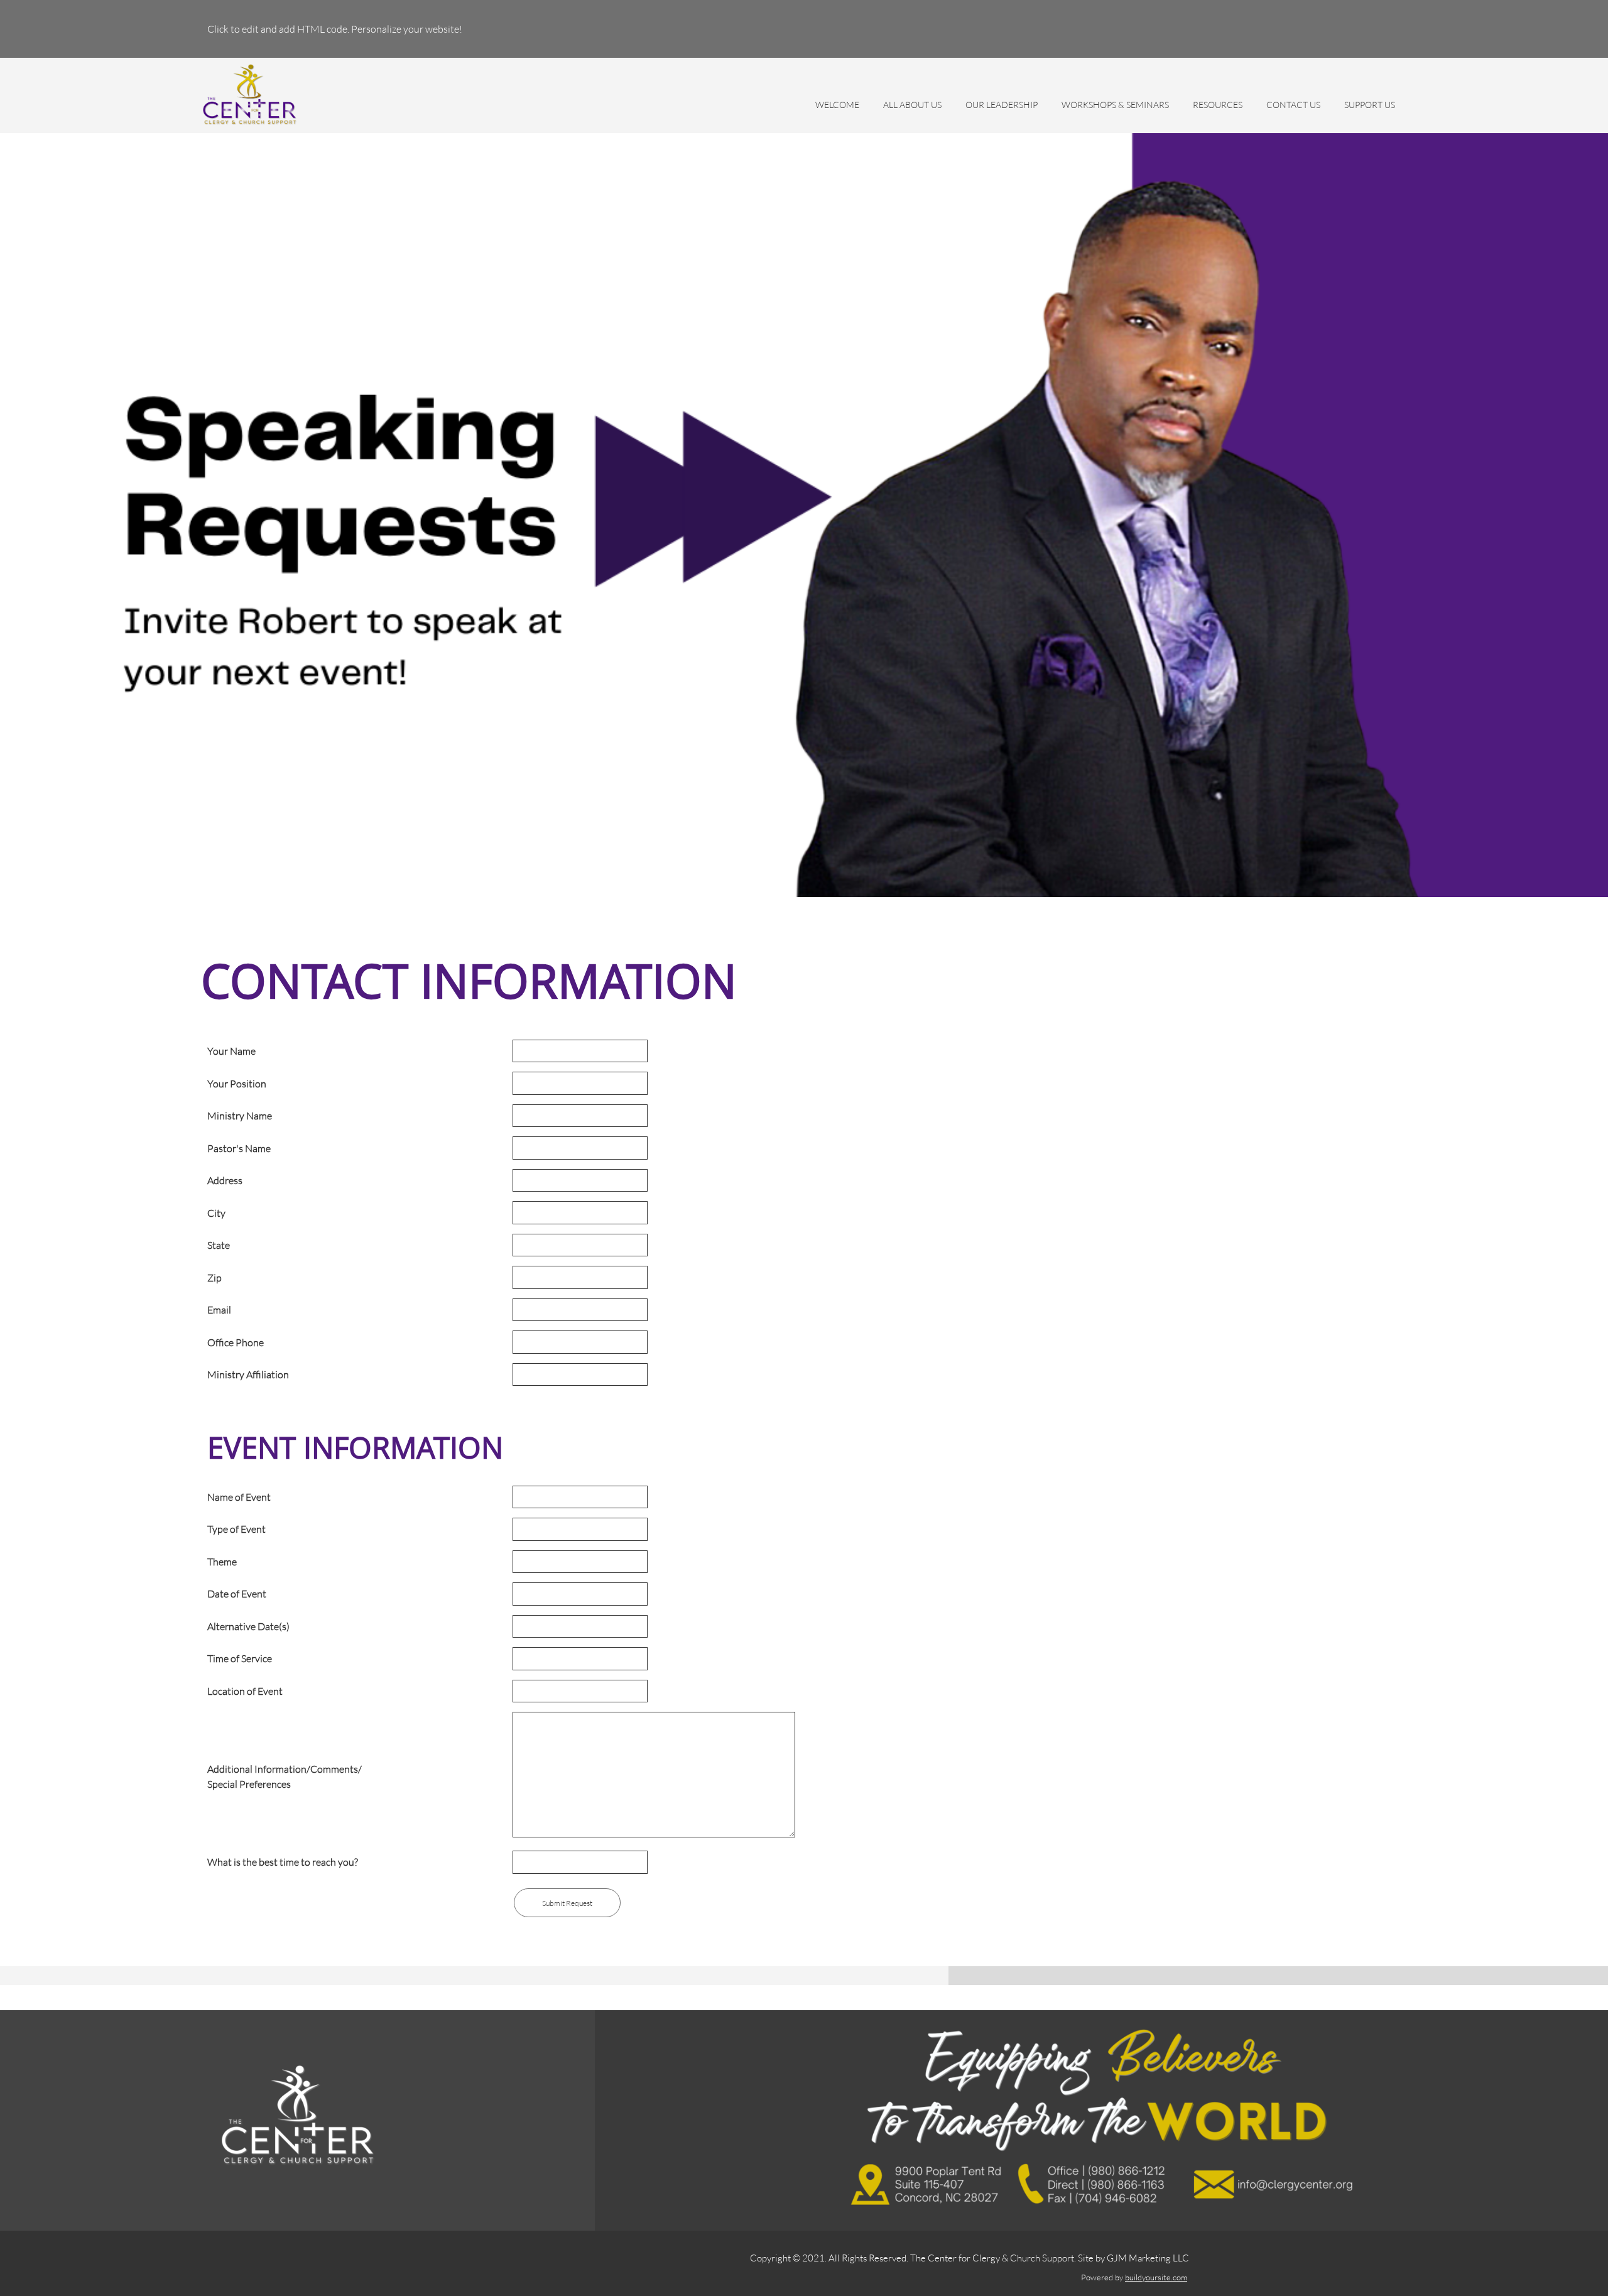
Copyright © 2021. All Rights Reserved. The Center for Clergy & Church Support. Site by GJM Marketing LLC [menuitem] (970, 2258)
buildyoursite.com (1156, 2277)
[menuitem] (837, 111)
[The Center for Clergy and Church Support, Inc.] (250, 95)
